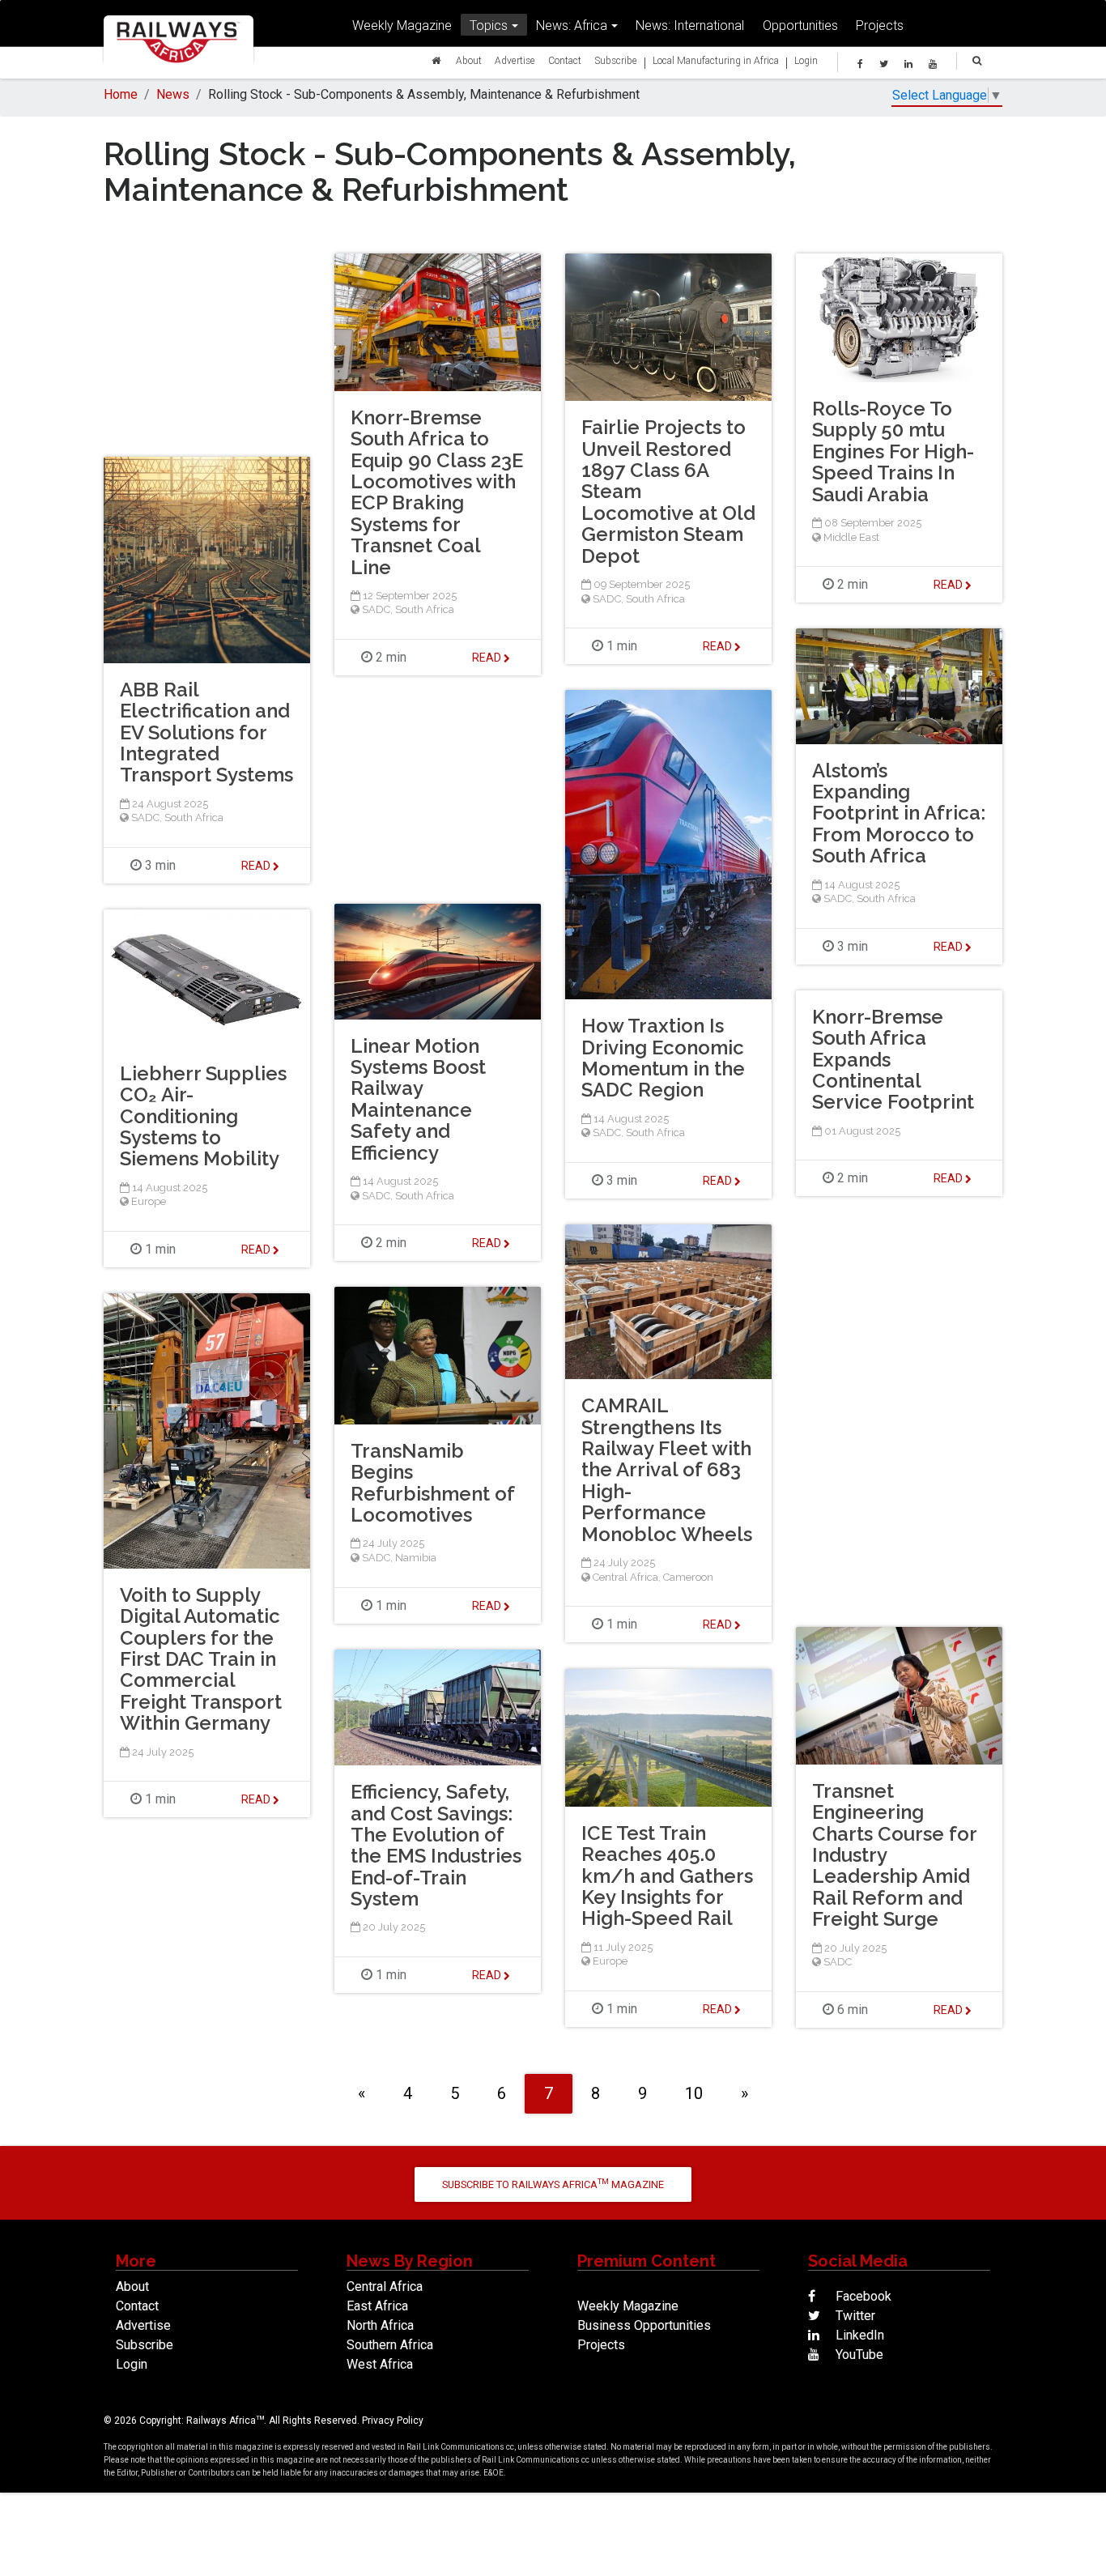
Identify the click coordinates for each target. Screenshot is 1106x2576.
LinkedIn (858, 2335)
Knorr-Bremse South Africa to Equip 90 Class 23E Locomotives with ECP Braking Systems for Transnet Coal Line (437, 492)
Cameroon (688, 1577)
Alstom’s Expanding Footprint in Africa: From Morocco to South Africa (899, 813)
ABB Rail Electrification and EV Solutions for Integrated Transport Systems (206, 732)
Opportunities (800, 25)
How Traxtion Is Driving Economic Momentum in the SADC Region (663, 1058)
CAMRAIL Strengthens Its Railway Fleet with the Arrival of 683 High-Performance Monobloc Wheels (667, 1469)
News (173, 94)
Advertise (515, 60)
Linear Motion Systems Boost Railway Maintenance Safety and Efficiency (418, 1099)
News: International (690, 25)
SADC (376, 609)
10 (694, 2093)
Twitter (854, 2316)
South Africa (425, 609)
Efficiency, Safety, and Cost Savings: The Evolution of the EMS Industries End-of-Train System (436, 1845)
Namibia (416, 1558)
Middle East (851, 537)
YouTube (858, 2355)
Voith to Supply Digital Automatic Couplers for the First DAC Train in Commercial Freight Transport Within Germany (201, 1659)
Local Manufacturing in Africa (716, 60)
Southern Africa (390, 2345)
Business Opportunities (644, 2325)
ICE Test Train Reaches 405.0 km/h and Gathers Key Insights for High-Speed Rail (667, 1876)
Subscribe (616, 60)
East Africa (377, 2306)
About (469, 60)
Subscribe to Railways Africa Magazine (553, 2184)
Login (806, 60)
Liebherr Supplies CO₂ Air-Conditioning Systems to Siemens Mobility (203, 1116)
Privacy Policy (393, 2421)
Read (488, 658)
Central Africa (625, 1577)
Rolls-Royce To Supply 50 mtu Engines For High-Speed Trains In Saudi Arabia (893, 451)
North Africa (380, 2325)
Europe (149, 1201)
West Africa (380, 2364)
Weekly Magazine (402, 25)
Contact (565, 60)
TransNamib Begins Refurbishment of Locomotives (432, 1483)
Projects (880, 25)
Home (121, 94)
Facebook (862, 2296)
